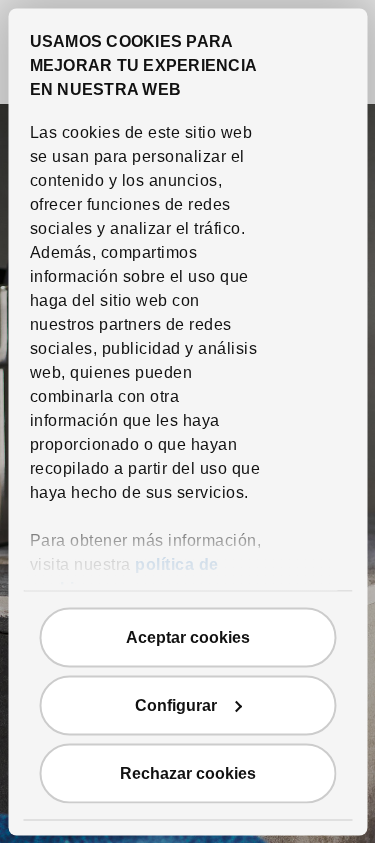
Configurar (176, 704)
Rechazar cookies (188, 772)
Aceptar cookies (188, 636)
